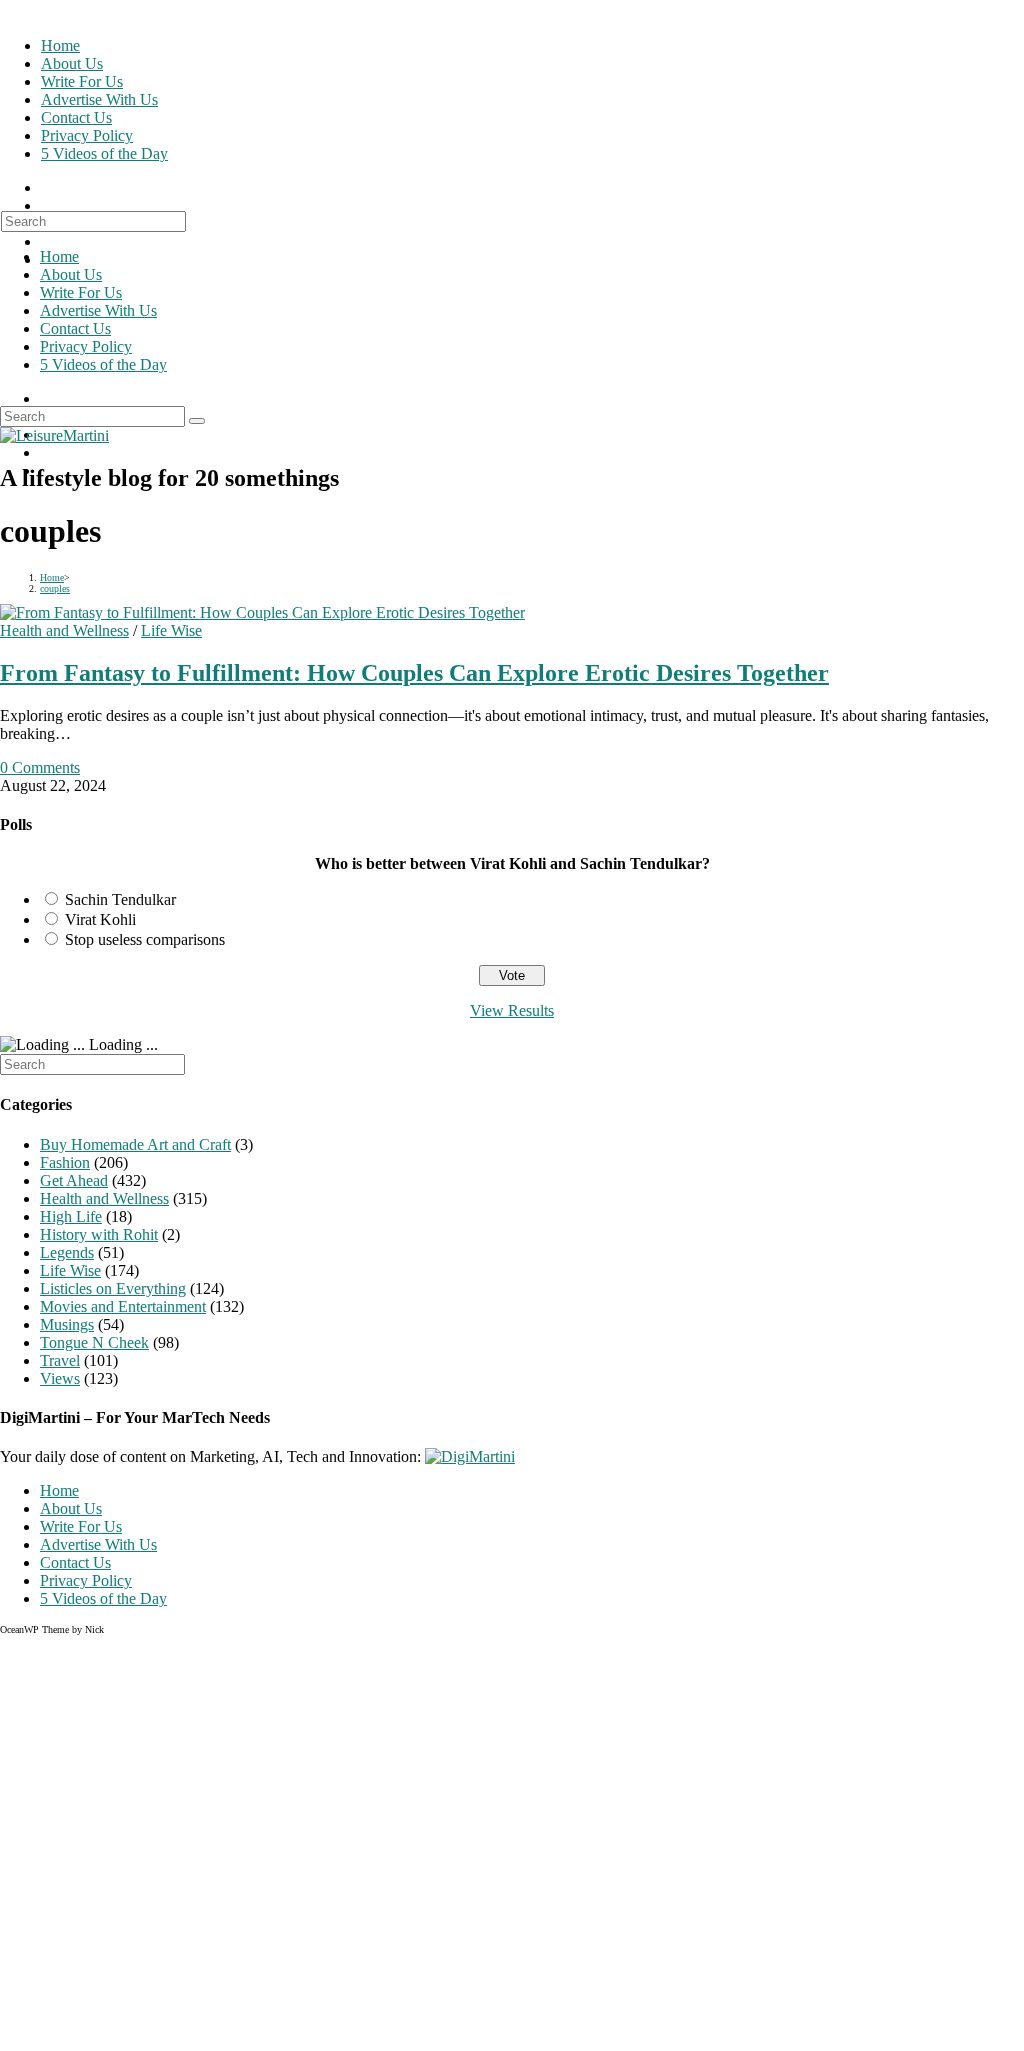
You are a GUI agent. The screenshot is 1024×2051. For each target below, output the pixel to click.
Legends (67, 1252)
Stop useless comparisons (145, 939)
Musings (67, 1324)
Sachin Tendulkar (120, 899)
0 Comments (40, 767)
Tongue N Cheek (94, 1342)
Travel (60, 1360)
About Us (71, 274)
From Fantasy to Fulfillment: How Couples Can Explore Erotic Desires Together (414, 673)
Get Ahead (74, 1180)
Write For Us (81, 292)
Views (60, 1378)
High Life (71, 1216)
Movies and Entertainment (123, 1306)
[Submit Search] (197, 421)
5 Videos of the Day (103, 364)
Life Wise (171, 630)
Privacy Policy (86, 346)
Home (59, 256)
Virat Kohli (100, 919)
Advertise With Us (98, 310)
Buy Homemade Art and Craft (135, 1144)
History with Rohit (99, 1234)
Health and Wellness (64, 630)
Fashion (65, 1162)
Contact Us (75, 328)
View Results (512, 1010)
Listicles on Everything (113, 1288)
